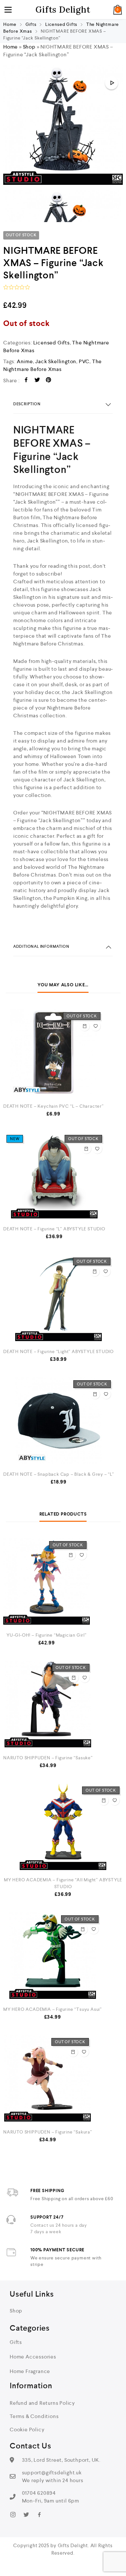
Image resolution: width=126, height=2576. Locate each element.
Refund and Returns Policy (42, 2403)
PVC (84, 361)
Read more (85, 1026)
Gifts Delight (63, 10)
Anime (25, 361)
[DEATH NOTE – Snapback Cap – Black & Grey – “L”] (59, 1420)
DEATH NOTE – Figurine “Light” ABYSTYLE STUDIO (58, 1351)
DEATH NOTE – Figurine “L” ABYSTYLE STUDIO (54, 1229)
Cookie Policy (27, 2430)
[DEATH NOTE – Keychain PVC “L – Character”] (53, 1052)
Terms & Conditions (34, 2416)
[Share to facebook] (26, 381)
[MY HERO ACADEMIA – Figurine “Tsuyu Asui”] (52, 1955)
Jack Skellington (56, 361)
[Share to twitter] (37, 381)
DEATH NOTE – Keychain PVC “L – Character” (53, 1106)
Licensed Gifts (61, 24)
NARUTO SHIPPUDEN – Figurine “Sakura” (48, 2132)
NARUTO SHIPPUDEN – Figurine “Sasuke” (48, 1758)
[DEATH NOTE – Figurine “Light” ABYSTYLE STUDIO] (58, 1298)
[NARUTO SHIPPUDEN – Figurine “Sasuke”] (48, 1704)
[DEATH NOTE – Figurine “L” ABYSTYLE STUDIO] (54, 1175)
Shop (29, 47)
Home (10, 24)
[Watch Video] (111, 83)
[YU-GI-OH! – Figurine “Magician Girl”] (47, 1581)
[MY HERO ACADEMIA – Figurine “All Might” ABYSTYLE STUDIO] (63, 1827)
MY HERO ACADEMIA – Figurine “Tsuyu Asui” (52, 2009)
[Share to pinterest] (49, 381)
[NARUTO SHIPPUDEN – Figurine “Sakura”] (48, 2078)
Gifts (31, 24)
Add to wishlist (96, 1026)
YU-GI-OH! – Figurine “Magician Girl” (47, 1635)
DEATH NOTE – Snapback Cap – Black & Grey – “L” (59, 1474)
